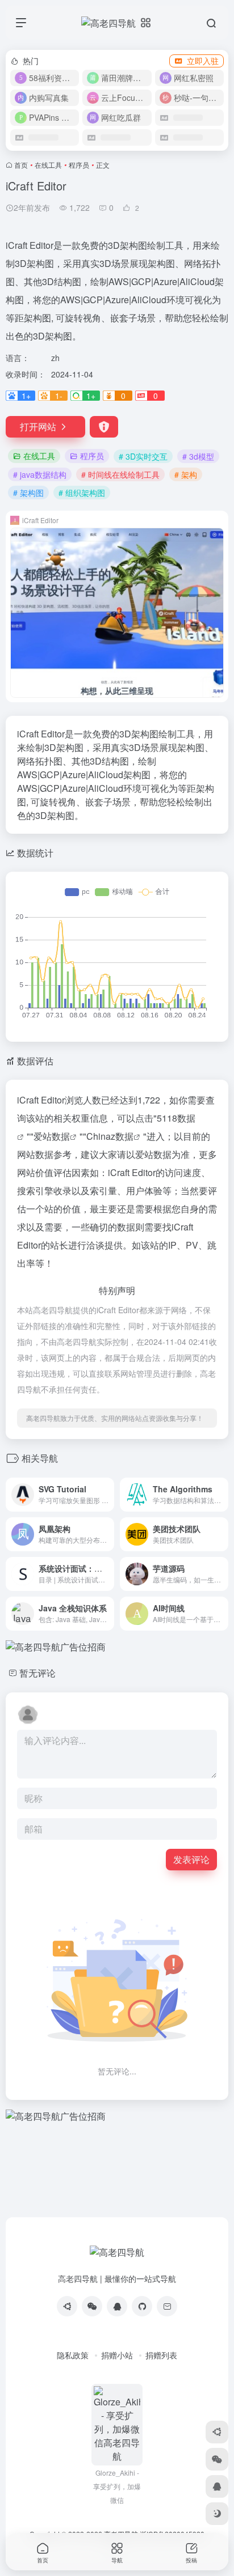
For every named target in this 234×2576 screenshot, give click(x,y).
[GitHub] (142, 2306)
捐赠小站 (117, 2355)
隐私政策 (73, 2355)
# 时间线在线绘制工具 (120, 474)
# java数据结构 (40, 474)
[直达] (105, 1487)
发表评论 (191, 1859)
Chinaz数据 (110, 1136)
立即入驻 (203, 61)
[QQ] (117, 2306)
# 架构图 (28, 493)
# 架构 (186, 474)
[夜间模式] (217, 2514)
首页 (21, 165)
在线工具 (48, 165)
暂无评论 (37, 1673)
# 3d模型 (198, 456)
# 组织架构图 (82, 493)
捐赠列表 (161, 2355)
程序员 (79, 165)
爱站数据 (52, 1136)
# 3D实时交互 (143, 456)
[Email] (167, 2306)
